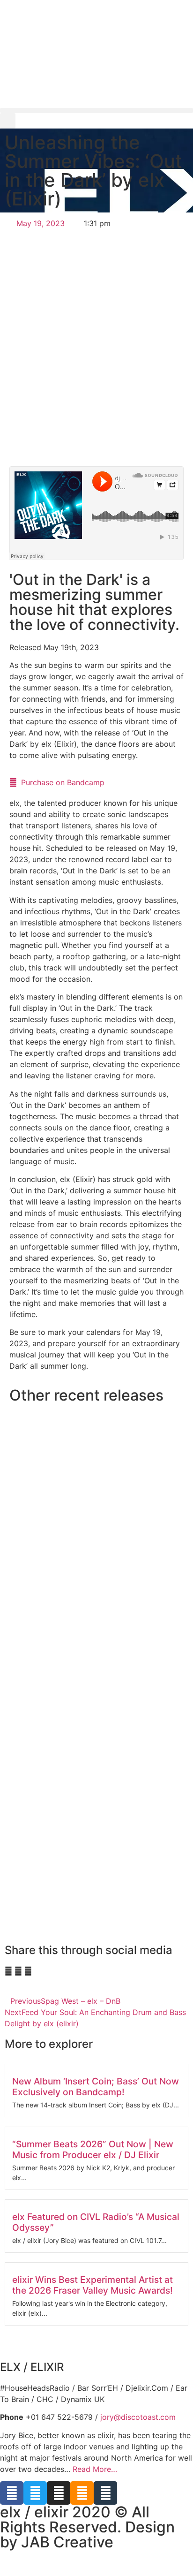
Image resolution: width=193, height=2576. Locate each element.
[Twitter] (35, 2493)
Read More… (95, 2469)
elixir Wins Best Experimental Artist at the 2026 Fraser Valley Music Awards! (93, 2285)
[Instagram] (59, 2493)
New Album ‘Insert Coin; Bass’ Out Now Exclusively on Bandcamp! (96, 2087)
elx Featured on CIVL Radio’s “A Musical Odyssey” (96, 2222)
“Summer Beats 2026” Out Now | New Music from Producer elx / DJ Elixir (93, 2149)
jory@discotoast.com (138, 2417)
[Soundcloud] (82, 2493)
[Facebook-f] (12, 2493)
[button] (96, 110)
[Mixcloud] (105, 2493)
